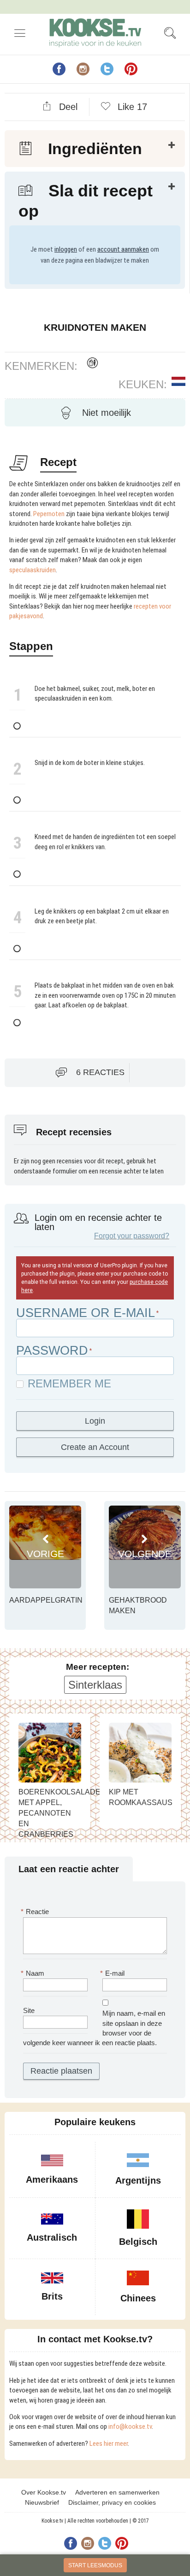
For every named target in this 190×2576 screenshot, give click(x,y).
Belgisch (138, 2242)
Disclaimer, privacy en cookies (112, 2502)
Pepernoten (49, 514)
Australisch (52, 2237)
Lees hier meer (109, 2444)
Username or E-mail (86, 1313)
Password (52, 1351)
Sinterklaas (95, 1685)
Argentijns (138, 2180)
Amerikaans (52, 2179)
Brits (52, 2296)
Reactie (36, 1912)
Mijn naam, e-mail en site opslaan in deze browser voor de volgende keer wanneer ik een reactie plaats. (94, 2028)
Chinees (138, 2298)
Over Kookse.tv (44, 2492)
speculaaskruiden (33, 570)
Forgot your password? (132, 1236)
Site (29, 2010)
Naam (34, 1973)
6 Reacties (100, 1072)
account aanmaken (123, 249)
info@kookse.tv (130, 2426)
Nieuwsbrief (42, 2502)
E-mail (113, 1973)
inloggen (66, 249)
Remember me (69, 1384)
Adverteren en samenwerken (117, 2492)
